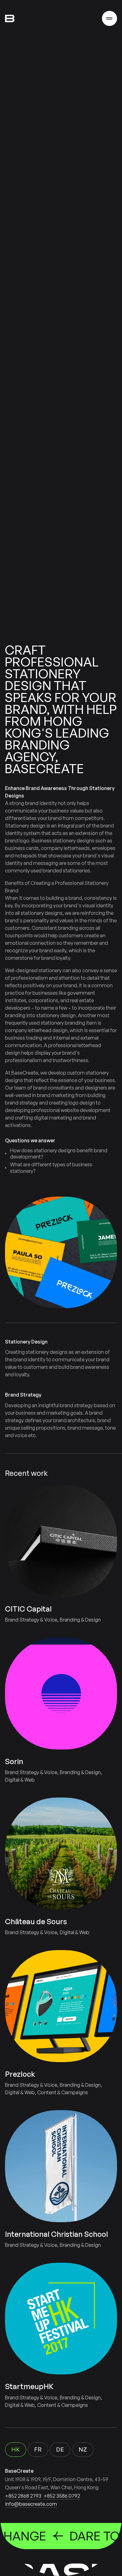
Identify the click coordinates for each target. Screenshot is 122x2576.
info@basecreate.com (31, 2504)
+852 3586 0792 (62, 2496)
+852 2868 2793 (23, 2496)
